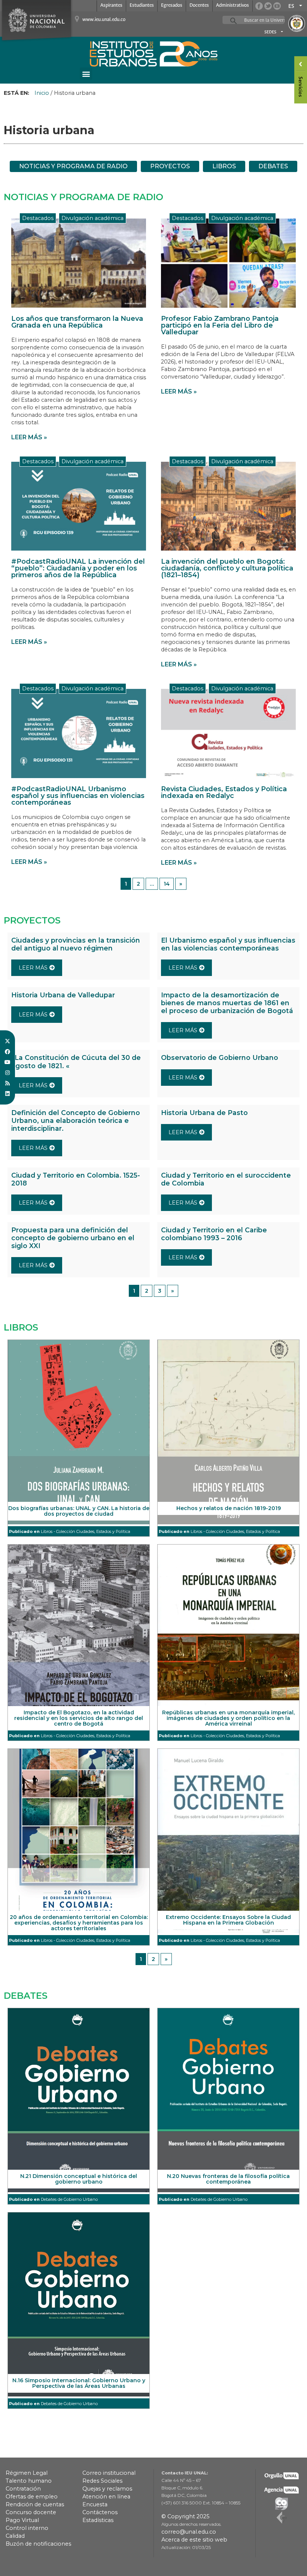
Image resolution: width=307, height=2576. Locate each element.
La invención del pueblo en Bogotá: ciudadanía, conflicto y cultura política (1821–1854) (227, 568)
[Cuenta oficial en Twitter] (268, 6)
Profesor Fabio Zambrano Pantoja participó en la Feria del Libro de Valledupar (220, 325)
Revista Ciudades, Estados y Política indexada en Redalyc (224, 792)
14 (167, 884)
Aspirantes (111, 5)
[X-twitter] (7, 1041)
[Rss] (7, 1083)
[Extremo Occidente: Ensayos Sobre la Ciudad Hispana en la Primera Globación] (228, 1841)
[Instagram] (7, 1073)
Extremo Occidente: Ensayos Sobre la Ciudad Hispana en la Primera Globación (228, 1920)
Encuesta (95, 2504)
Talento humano (29, 2481)
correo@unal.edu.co (189, 2532)
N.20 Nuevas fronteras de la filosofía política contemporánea (228, 2179)
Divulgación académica (92, 218)
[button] (86, 74)
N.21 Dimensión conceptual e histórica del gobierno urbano (79, 2179)
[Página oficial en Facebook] (259, 6)
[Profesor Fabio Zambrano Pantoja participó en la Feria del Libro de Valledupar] (228, 263)
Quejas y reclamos (107, 2489)
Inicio (42, 93)
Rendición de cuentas (35, 2504)
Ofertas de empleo (32, 2497)
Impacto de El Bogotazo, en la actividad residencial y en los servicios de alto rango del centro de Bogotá (79, 1718)
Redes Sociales (102, 2481)
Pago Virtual (22, 2520)
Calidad (15, 2536)
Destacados (38, 218)
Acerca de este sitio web (194, 2540)
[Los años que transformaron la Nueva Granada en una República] (79, 263)
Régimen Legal (27, 2473)
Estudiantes (142, 5)
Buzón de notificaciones (38, 2544)
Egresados (172, 5)
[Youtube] (7, 1062)
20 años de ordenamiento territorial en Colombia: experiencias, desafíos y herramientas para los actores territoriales (79, 1923)
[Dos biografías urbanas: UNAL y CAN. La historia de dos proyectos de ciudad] (79, 1432)
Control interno (27, 2528)
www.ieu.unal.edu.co (104, 20)
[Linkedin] (7, 1094)
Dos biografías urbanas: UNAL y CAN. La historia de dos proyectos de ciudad (79, 1511)
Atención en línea (106, 2497)
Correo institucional (109, 2473)
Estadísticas (98, 2520)
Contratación (23, 2489)
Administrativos (232, 5)
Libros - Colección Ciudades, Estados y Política (86, 1531)
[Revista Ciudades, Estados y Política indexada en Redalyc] (228, 733)
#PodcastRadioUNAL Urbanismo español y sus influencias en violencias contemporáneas (78, 796)
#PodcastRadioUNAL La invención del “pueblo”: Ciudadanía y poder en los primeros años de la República (78, 568)
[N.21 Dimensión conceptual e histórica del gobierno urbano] (79, 2100)
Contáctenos (100, 2512)
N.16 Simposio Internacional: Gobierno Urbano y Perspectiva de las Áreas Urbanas (79, 2383)
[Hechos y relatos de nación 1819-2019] (228, 1432)
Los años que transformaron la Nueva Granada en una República (77, 322)
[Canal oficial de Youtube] (277, 6)
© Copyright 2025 (185, 2516)
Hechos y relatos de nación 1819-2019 (229, 1508)
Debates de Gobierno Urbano (69, 2199)
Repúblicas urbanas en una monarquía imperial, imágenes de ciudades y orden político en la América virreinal (228, 1718)
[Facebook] (7, 1052)
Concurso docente (31, 2512)
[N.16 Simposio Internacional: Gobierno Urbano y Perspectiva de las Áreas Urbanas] (79, 2304)
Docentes (199, 5)
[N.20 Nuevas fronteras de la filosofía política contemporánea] (228, 2100)
